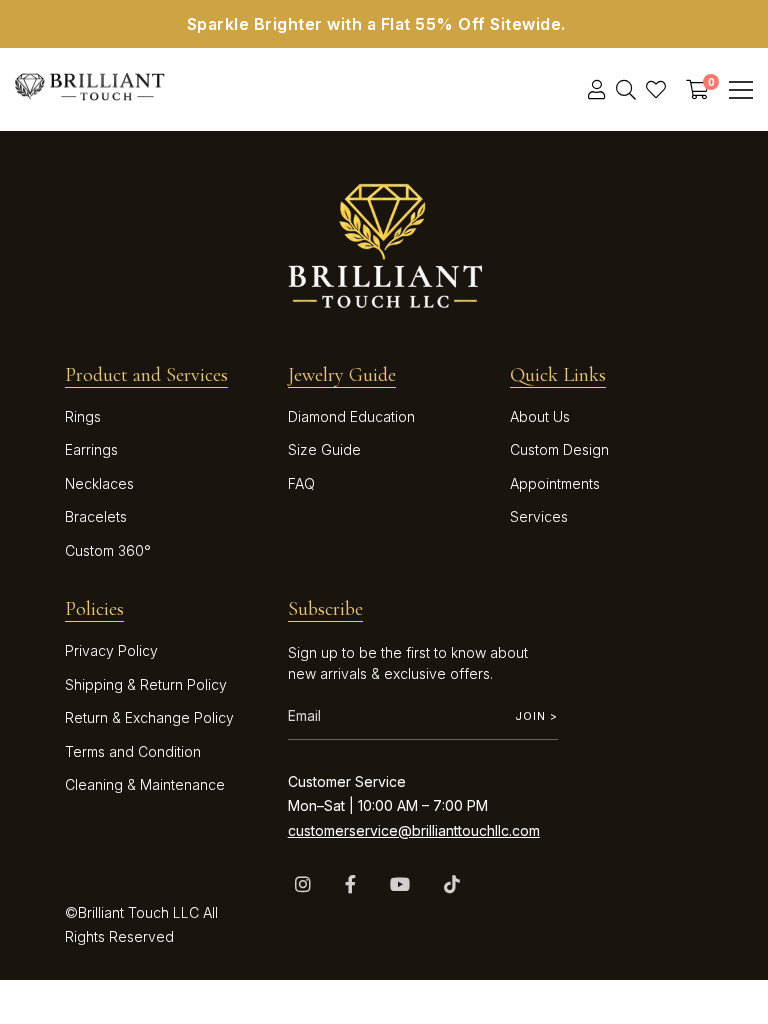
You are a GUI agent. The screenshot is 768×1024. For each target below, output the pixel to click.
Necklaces (99, 483)
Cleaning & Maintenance (145, 784)
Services (539, 516)
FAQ (301, 483)
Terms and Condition (133, 751)
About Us (540, 416)
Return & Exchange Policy (149, 717)
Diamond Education (351, 416)
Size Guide (324, 449)
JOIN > (536, 716)
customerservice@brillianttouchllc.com (414, 830)
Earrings (91, 449)
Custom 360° (108, 550)
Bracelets (96, 516)
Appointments (555, 483)
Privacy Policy (111, 650)
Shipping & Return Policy (146, 684)
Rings (83, 416)
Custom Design (559, 449)
